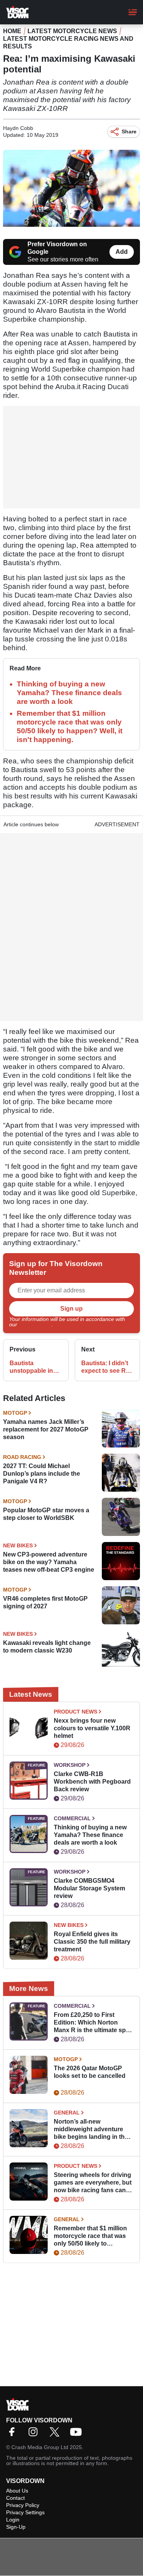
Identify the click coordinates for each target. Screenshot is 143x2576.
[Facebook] (14, 2434)
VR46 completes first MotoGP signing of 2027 (45, 1602)
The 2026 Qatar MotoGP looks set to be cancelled (90, 2072)
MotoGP (15, 1413)
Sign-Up (16, 2527)
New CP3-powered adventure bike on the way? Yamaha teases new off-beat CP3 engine (49, 1562)
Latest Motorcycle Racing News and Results (68, 42)
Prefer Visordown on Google (57, 248)
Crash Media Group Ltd (40, 2447)
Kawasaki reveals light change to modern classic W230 (47, 1647)
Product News (76, 1712)
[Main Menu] (133, 12)
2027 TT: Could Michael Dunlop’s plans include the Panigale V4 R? (42, 1474)
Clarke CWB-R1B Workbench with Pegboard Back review (92, 1782)
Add (122, 252)
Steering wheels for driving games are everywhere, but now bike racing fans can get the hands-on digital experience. (93, 2183)
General (67, 2113)
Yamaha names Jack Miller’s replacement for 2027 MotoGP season (46, 1429)
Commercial (72, 1818)
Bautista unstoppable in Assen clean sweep (31, 1367)
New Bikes (18, 1545)
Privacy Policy (35, 1324)
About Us (17, 2491)
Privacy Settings (25, 2512)
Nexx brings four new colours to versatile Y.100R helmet (92, 1728)
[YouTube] (78, 2434)
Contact (15, 2498)
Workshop (70, 1765)
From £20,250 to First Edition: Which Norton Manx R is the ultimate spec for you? (93, 2023)
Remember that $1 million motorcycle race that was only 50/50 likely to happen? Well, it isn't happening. (90, 2236)
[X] (56, 2434)
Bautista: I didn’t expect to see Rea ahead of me (107, 1367)
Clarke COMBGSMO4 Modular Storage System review (89, 1888)
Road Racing (22, 1457)
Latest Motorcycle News (72, 31)
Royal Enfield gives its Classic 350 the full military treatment (92, 1942)
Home (12, 31)
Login (13, 2520)
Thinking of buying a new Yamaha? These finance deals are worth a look (69, 693)
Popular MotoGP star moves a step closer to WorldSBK (46, 1514)
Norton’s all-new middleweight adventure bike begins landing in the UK (91, 2130)
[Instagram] (35, 2434)
